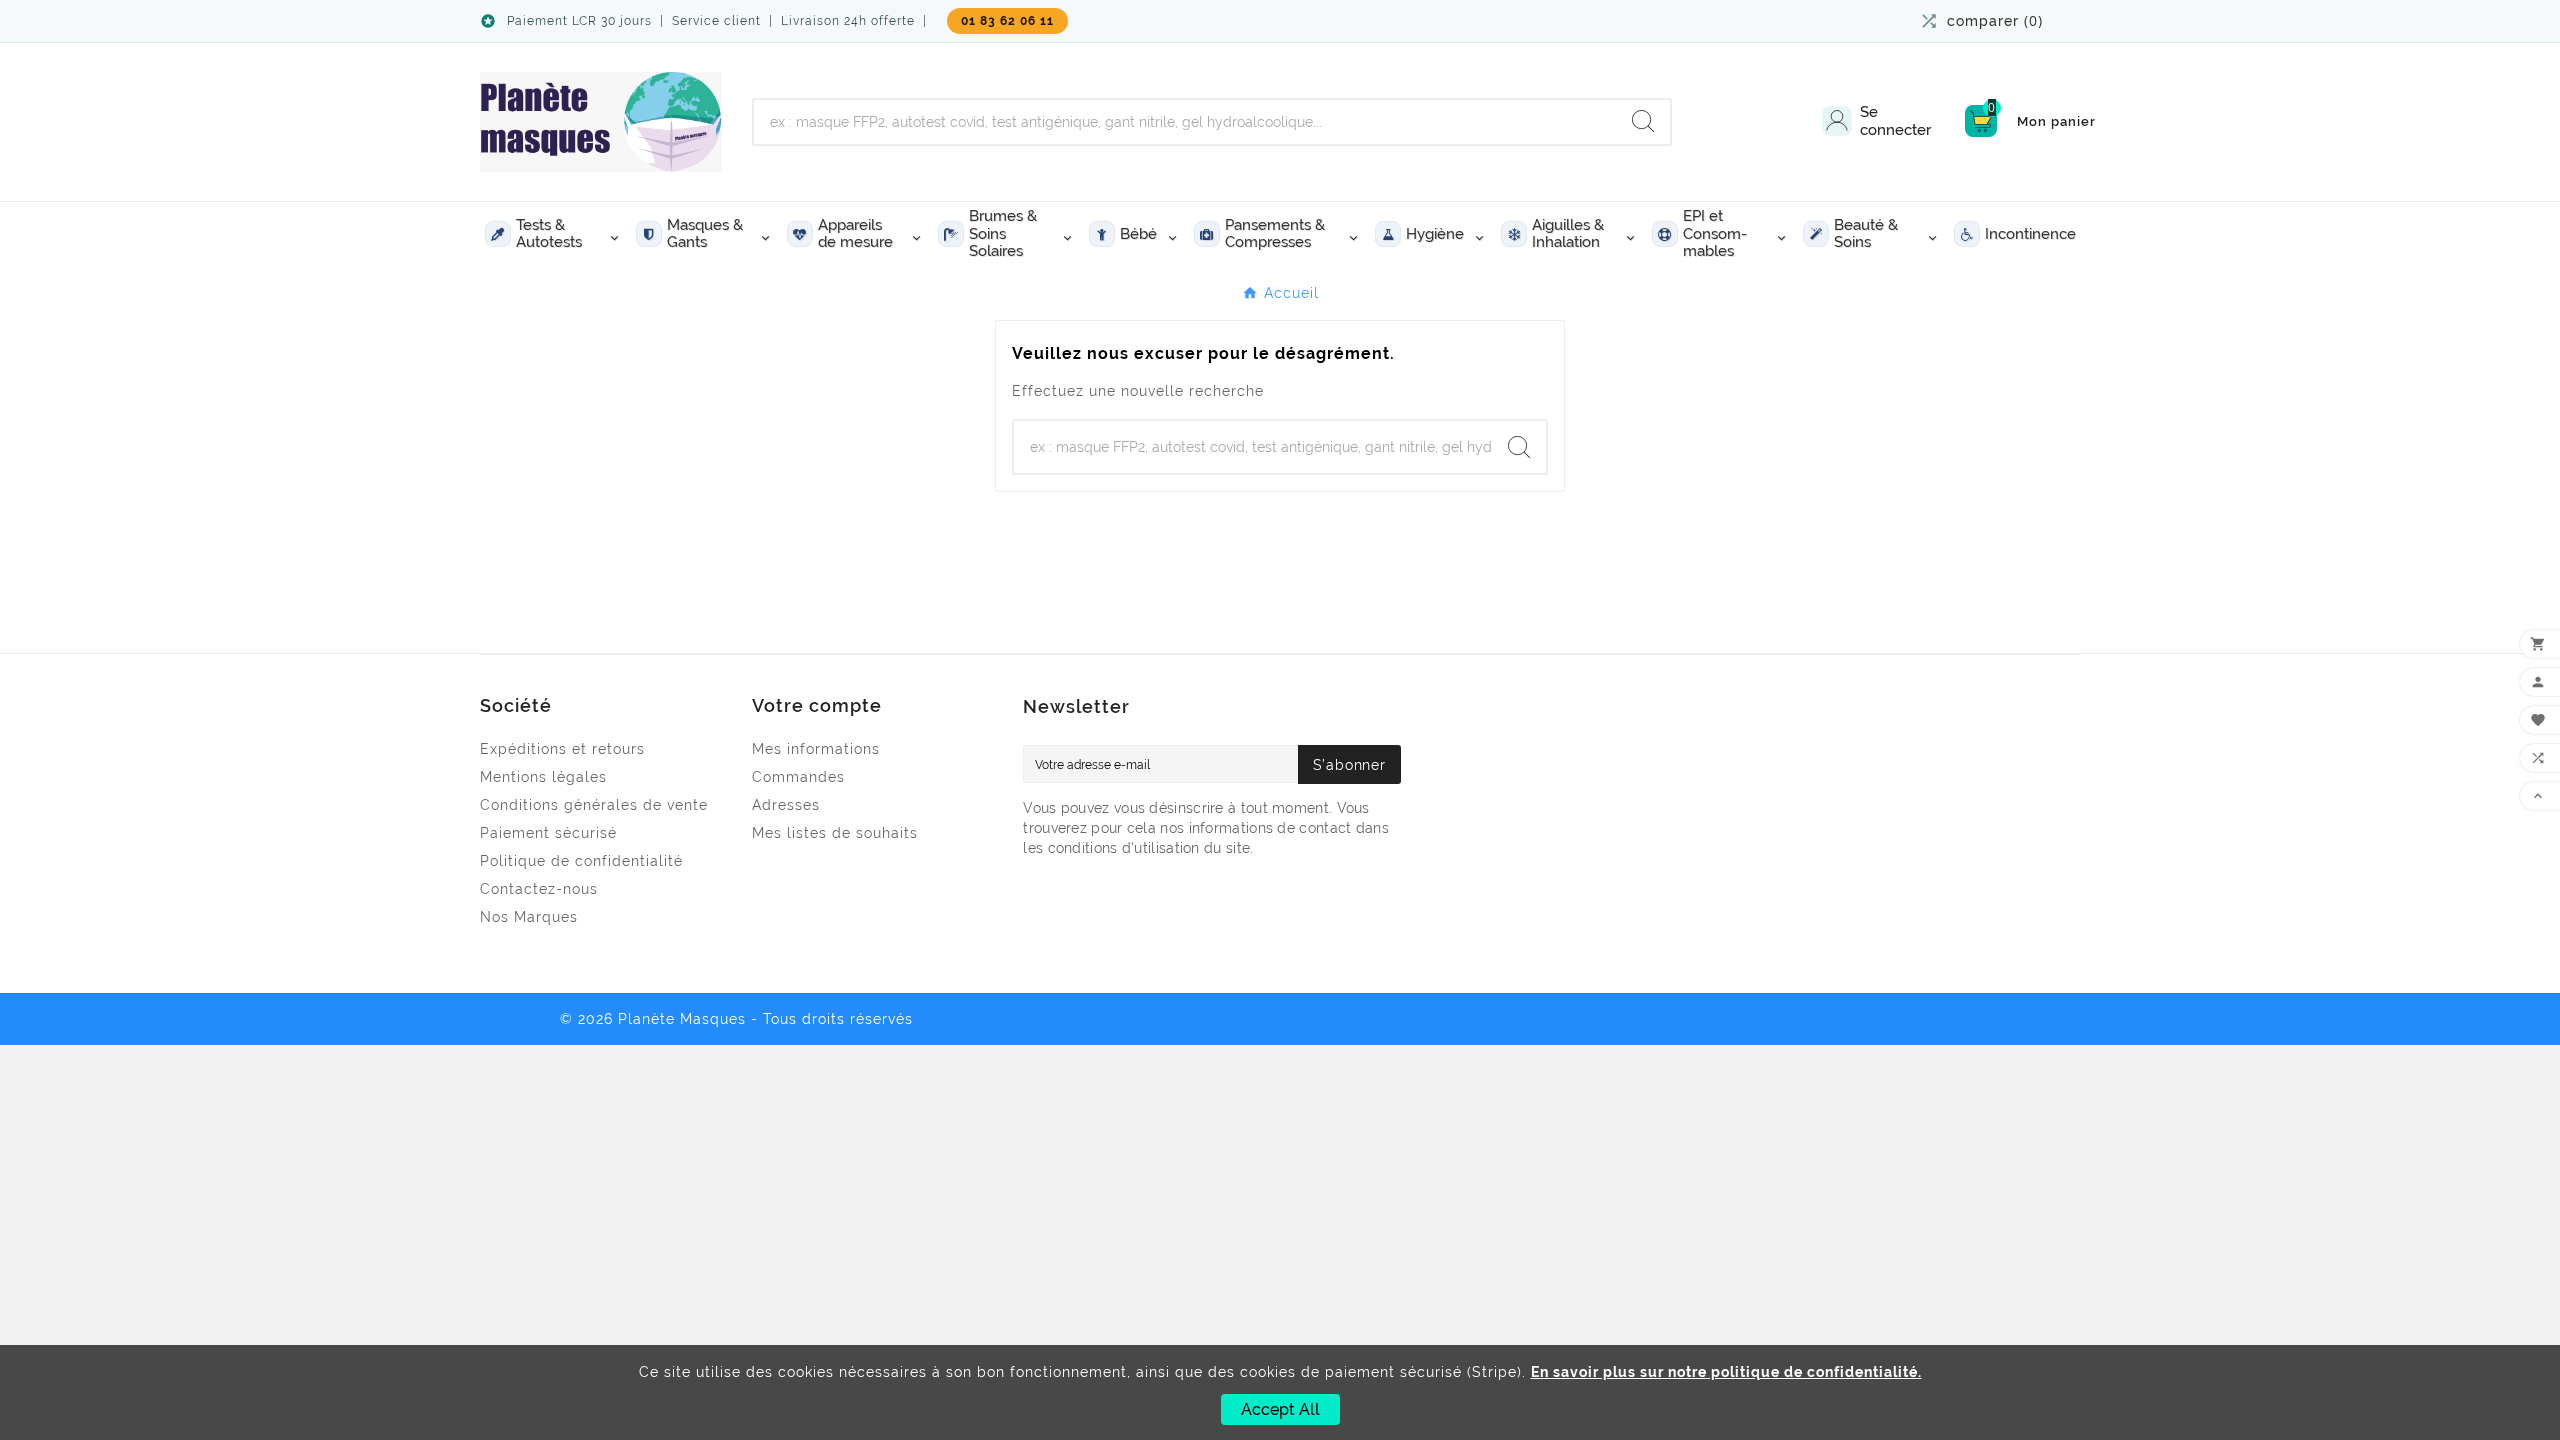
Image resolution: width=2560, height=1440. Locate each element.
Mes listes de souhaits (835, 833)
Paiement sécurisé (548, 833)
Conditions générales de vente (594, 805)
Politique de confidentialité (581, 861)
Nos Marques (529, 917)
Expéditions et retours (562, 749)
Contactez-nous (539, 889)
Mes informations (816, 749)
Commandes (798, 777)
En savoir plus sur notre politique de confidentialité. (1726, 1372)
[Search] (1643, 121)
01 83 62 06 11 (1007, 21)
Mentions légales (543, 777)
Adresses (786, 805)
